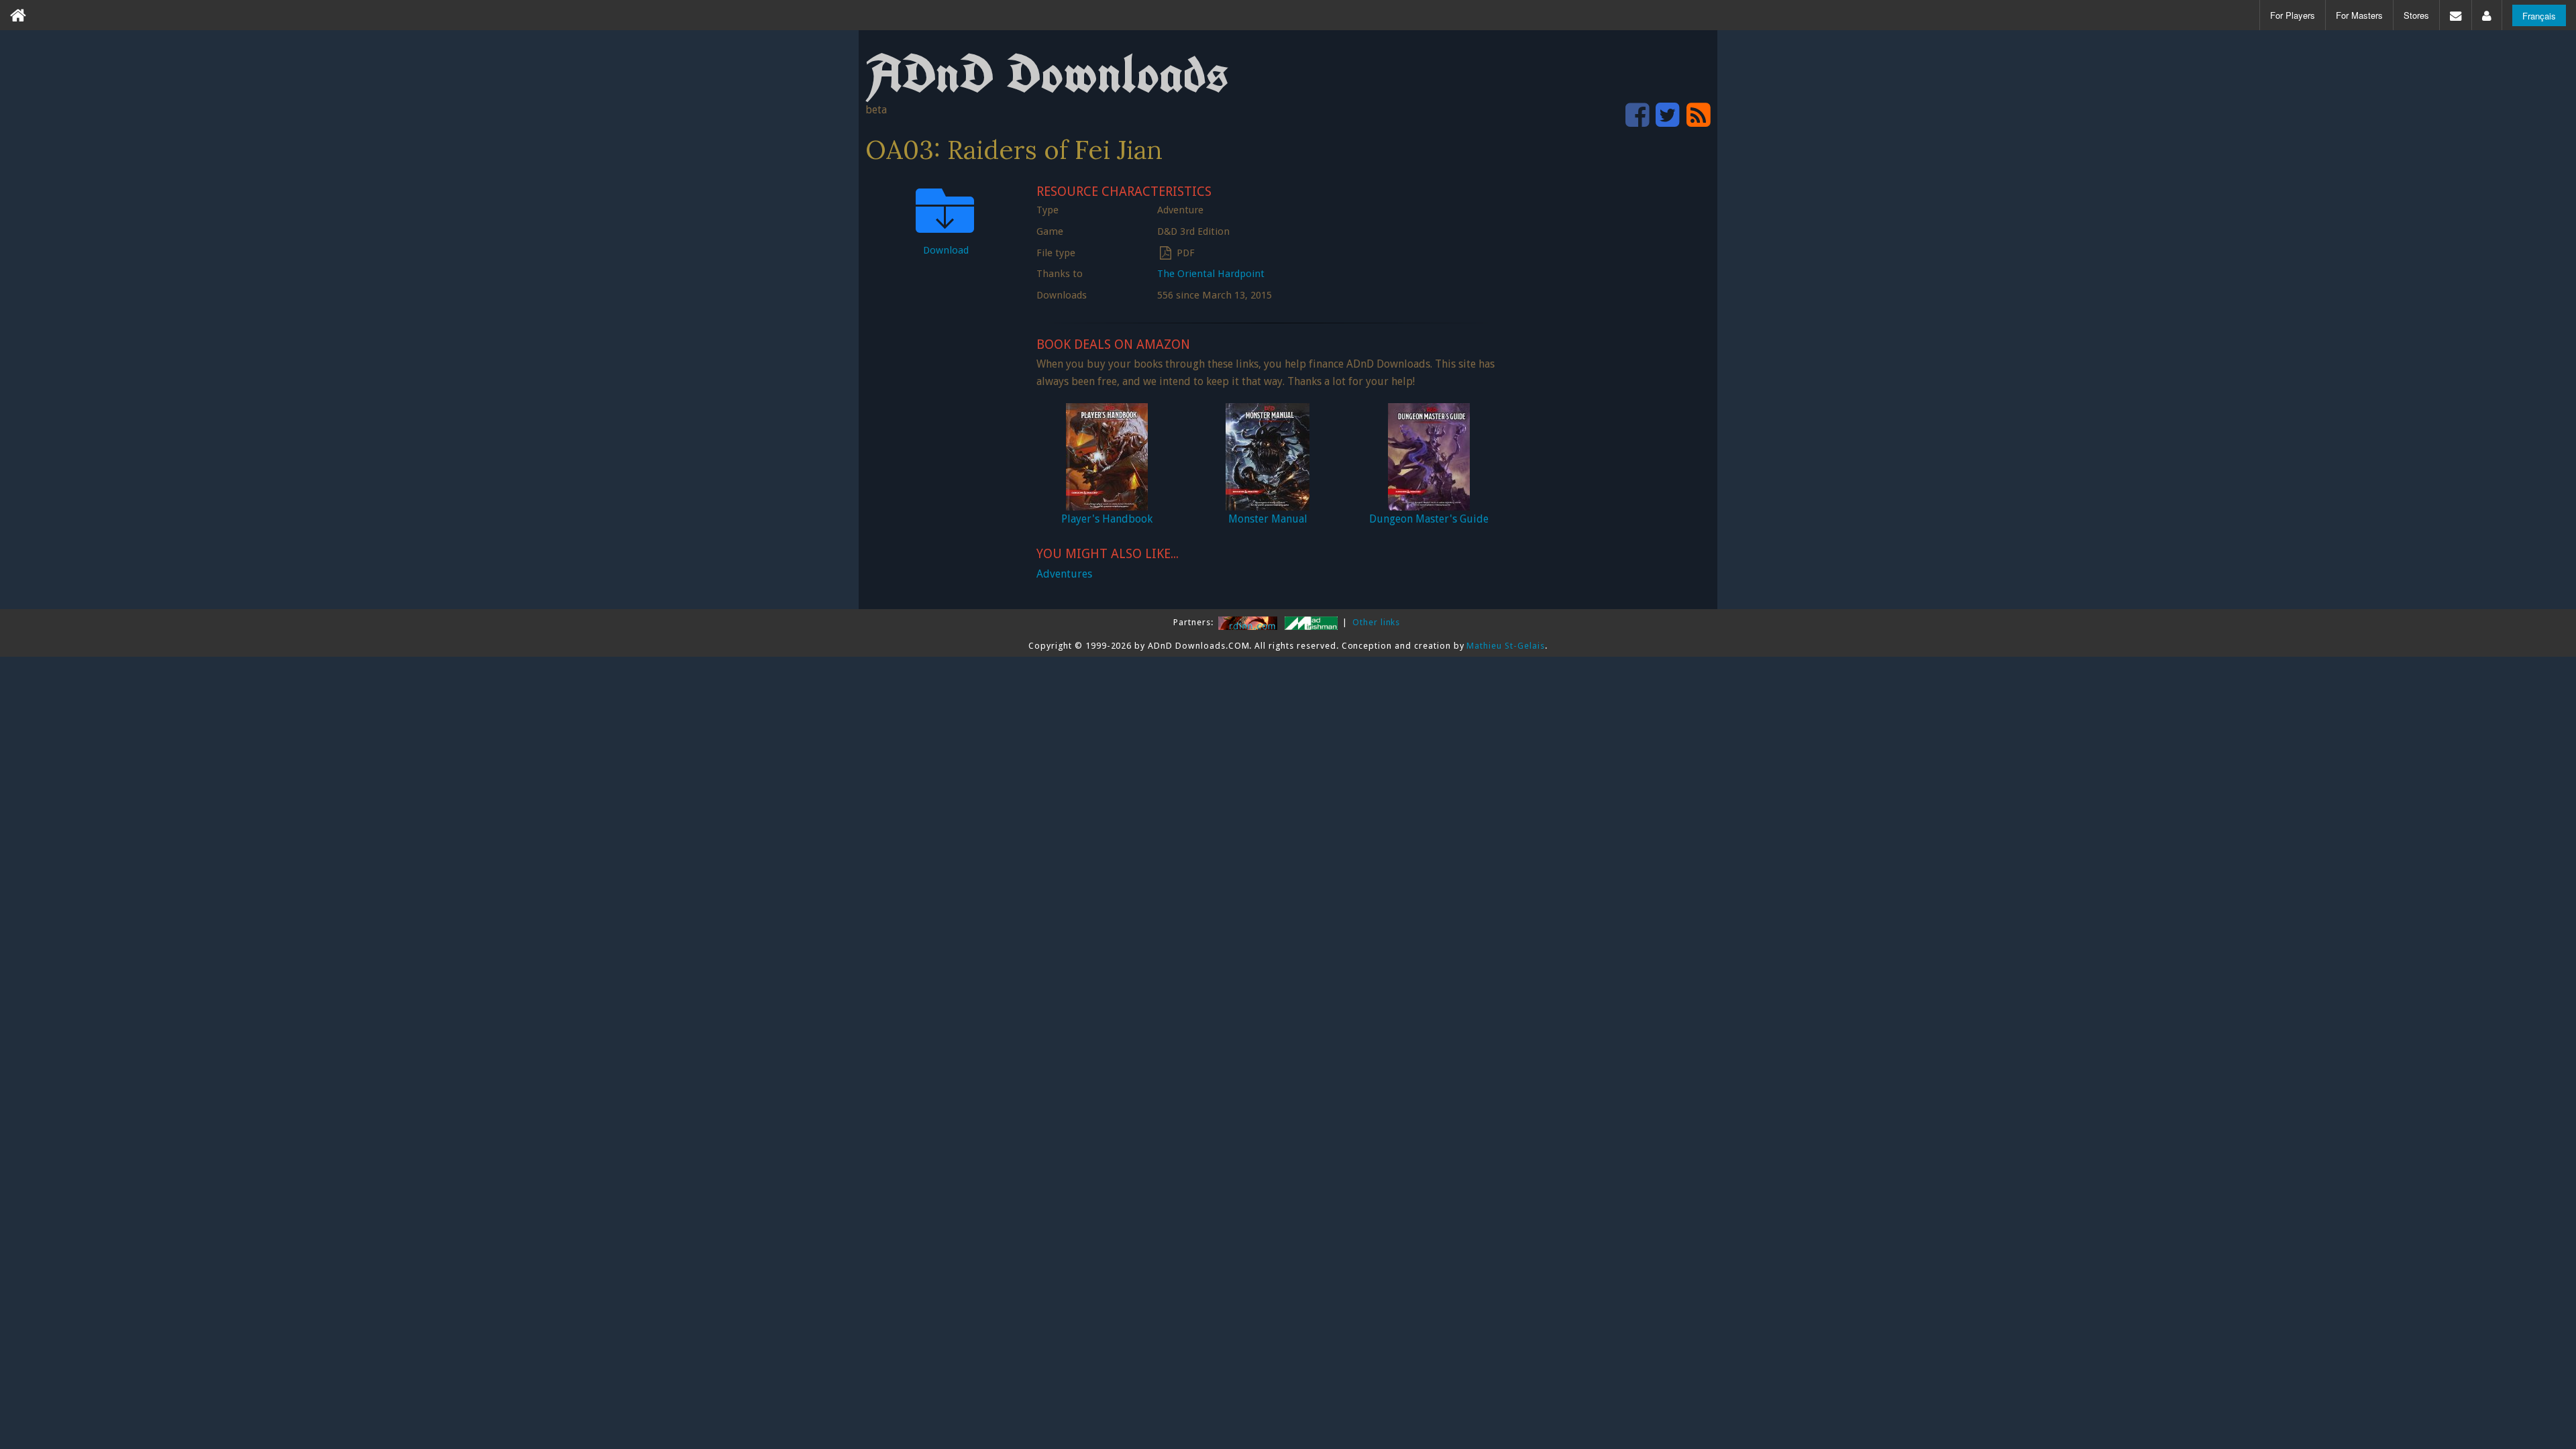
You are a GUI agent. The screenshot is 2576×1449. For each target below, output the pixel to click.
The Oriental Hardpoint (1211, 274)
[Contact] (2456, 15)
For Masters (2359, 15)
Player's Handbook (1107, 519)
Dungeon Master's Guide (1429, 519)
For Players (2293, 15)
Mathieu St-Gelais (1505, 646)
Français (2539, 16)
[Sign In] (2487, 15)
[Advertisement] (1610, 380)
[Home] (18, 15)
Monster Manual (1268, 519)
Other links (1377, 622)
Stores (2416, 15)
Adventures (1064, 574)
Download (946, 250)
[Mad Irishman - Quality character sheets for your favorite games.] (1312, 622)
